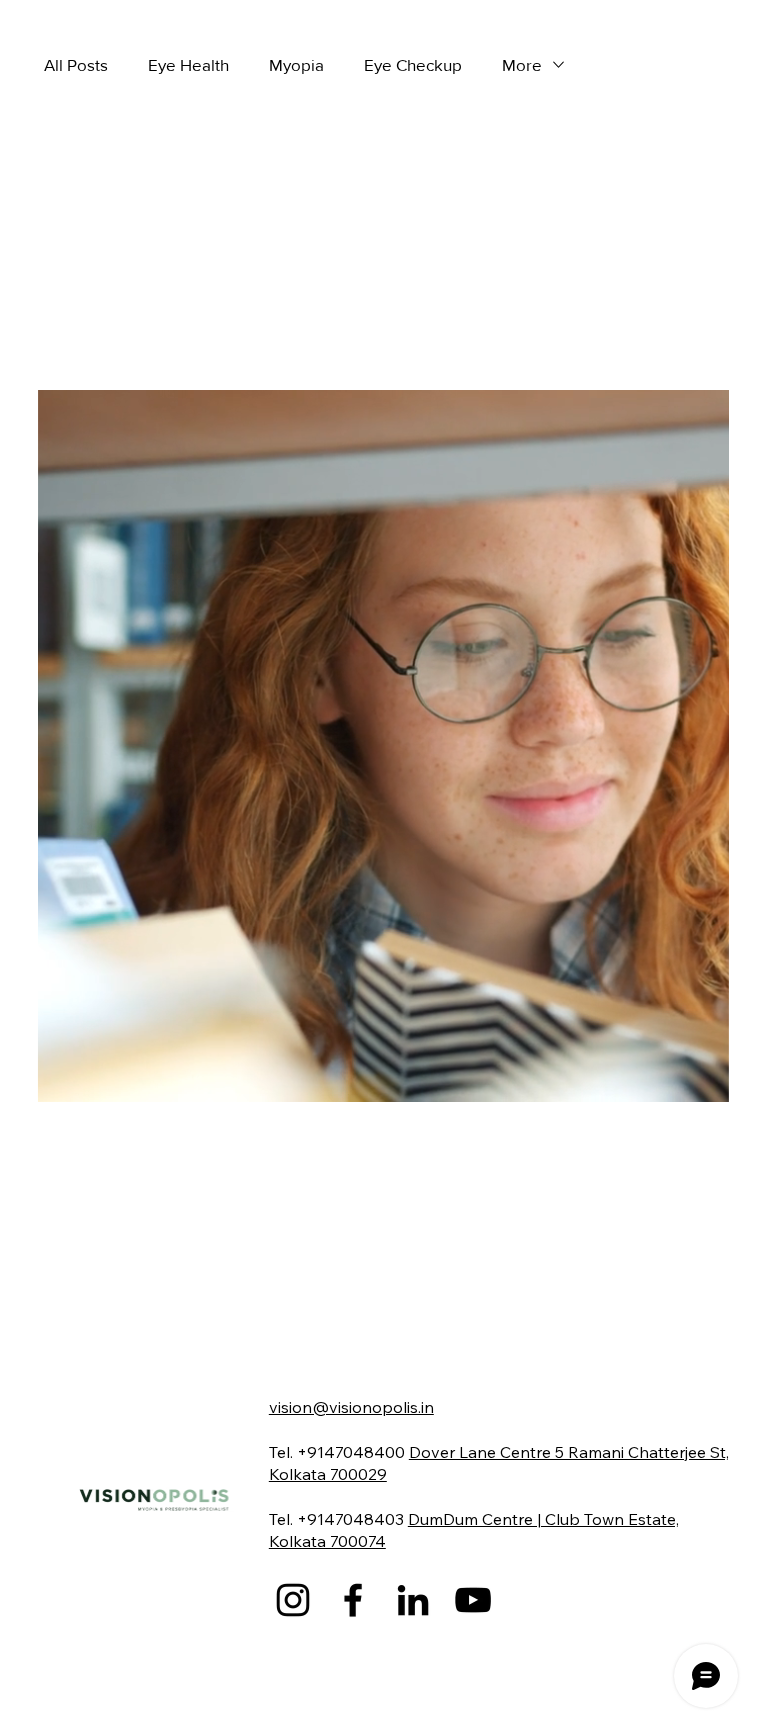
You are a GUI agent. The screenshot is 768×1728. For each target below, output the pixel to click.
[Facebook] (353, 1600)
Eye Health (188, 64)
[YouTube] (473, 1600)
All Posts (76, 64)
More (522, 64)
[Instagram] (293, 1600)
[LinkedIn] (413, 1600)
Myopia (296, 64)
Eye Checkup (413, 64)
